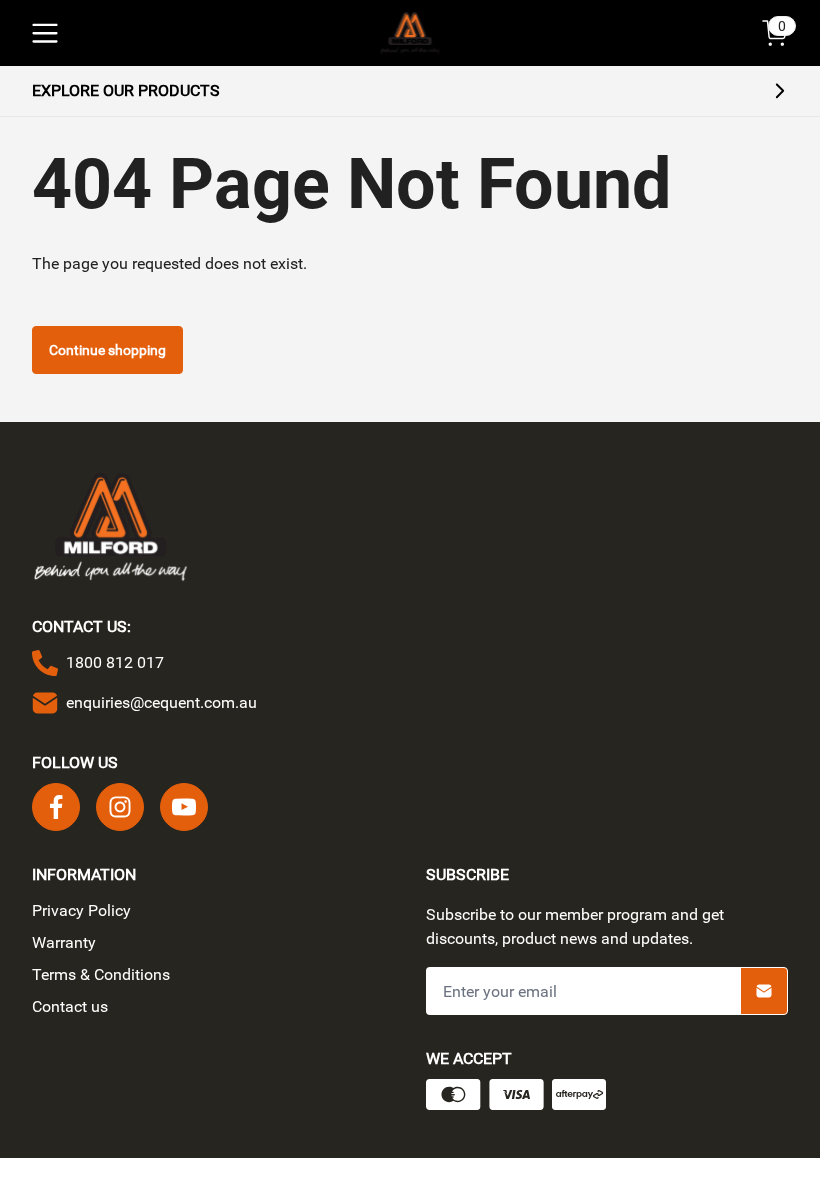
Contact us (70, 1006)
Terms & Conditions (101, 974)
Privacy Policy (81, 910)
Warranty (64, 942)
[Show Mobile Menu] (45, 33)
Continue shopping (107, 350)
